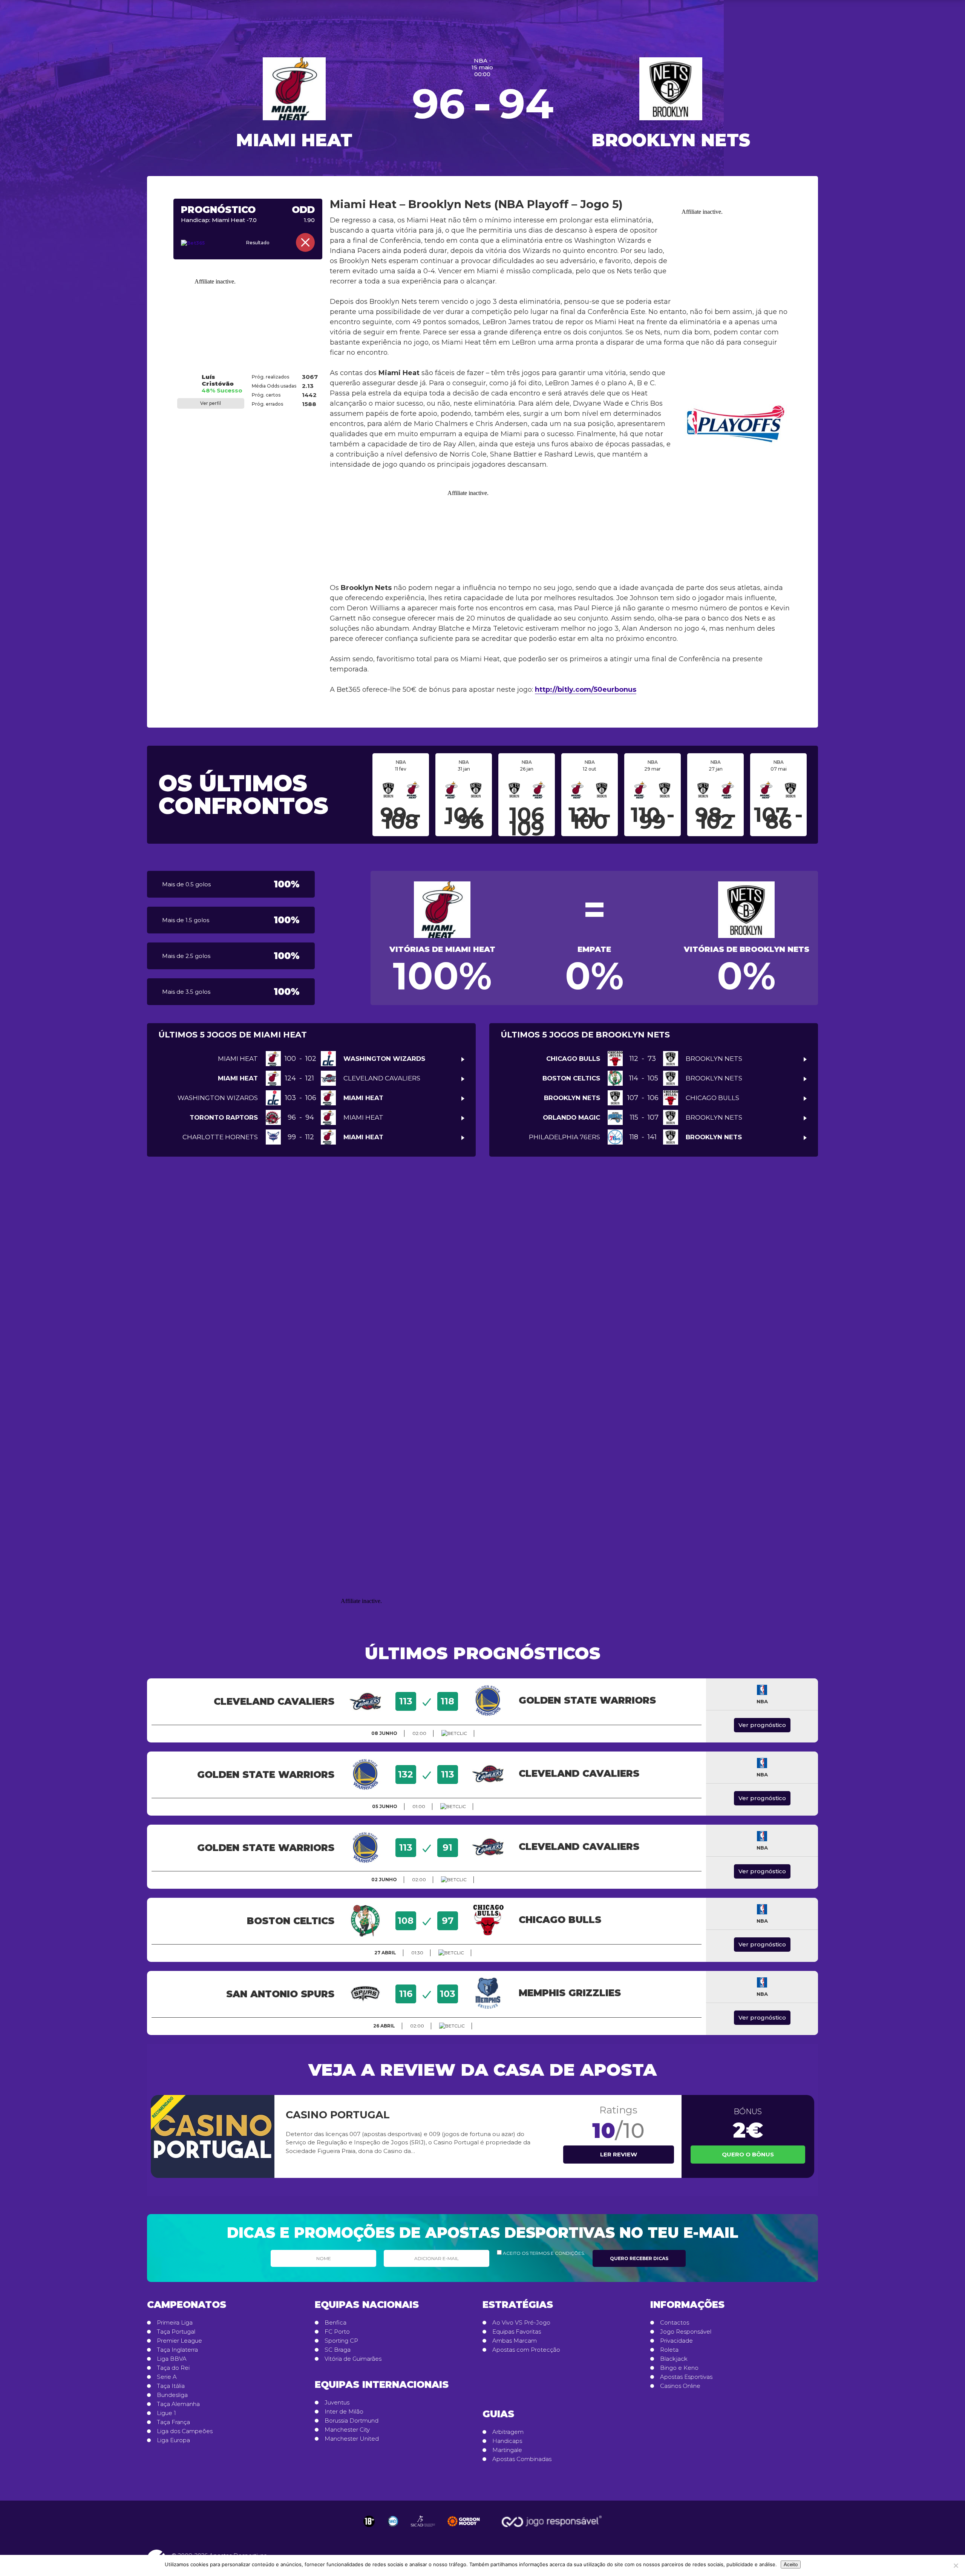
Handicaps (507, 2441)
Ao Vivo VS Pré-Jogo (521, 2323)
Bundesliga (172, 2395)
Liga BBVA (172, 2359)
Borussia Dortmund (352, 2421)
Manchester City (347, 2430)
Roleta (669, 2350)
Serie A (167, 2377)
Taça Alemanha (178, 2404)
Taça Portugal (176, 2332)
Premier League (179, 2341)
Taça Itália (171, 2386)
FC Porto (337, 2332)
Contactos (675, 2323)
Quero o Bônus (748, 2154)
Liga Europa (173, 2440)
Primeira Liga (175, 2323)
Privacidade (676, 2341)
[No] (956, 2565)
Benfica (335, 2323)
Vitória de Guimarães (353, 2359)
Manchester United (352, 2439)
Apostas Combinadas (522, 2459)
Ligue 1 (166, 2413)
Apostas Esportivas (686, 2377)
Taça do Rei (173, 2368)
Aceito (791, 2565)
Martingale (507, 2450)
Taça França (173, 2422)
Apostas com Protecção (526, 2350)
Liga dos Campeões (185, 2431)
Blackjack (674, 2359)
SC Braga (338, 2350)
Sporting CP (341, 2341)
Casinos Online (680, 2386)
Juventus (337, 2403)
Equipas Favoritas (517, 2332)
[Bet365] (203, 243)
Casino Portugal (338, 2115)
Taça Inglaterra (177, 2350)
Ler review (619, 2154)
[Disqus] (482, 1279)
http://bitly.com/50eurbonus (586, 690)
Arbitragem (508, 2432)
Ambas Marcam (515, 2341)
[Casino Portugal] (213, 2136)
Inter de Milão (344, 2412)
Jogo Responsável (686, 2332)
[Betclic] (454, 1733)
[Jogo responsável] (369, 2521)
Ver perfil (211, 403)
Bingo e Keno (679, 2368)
